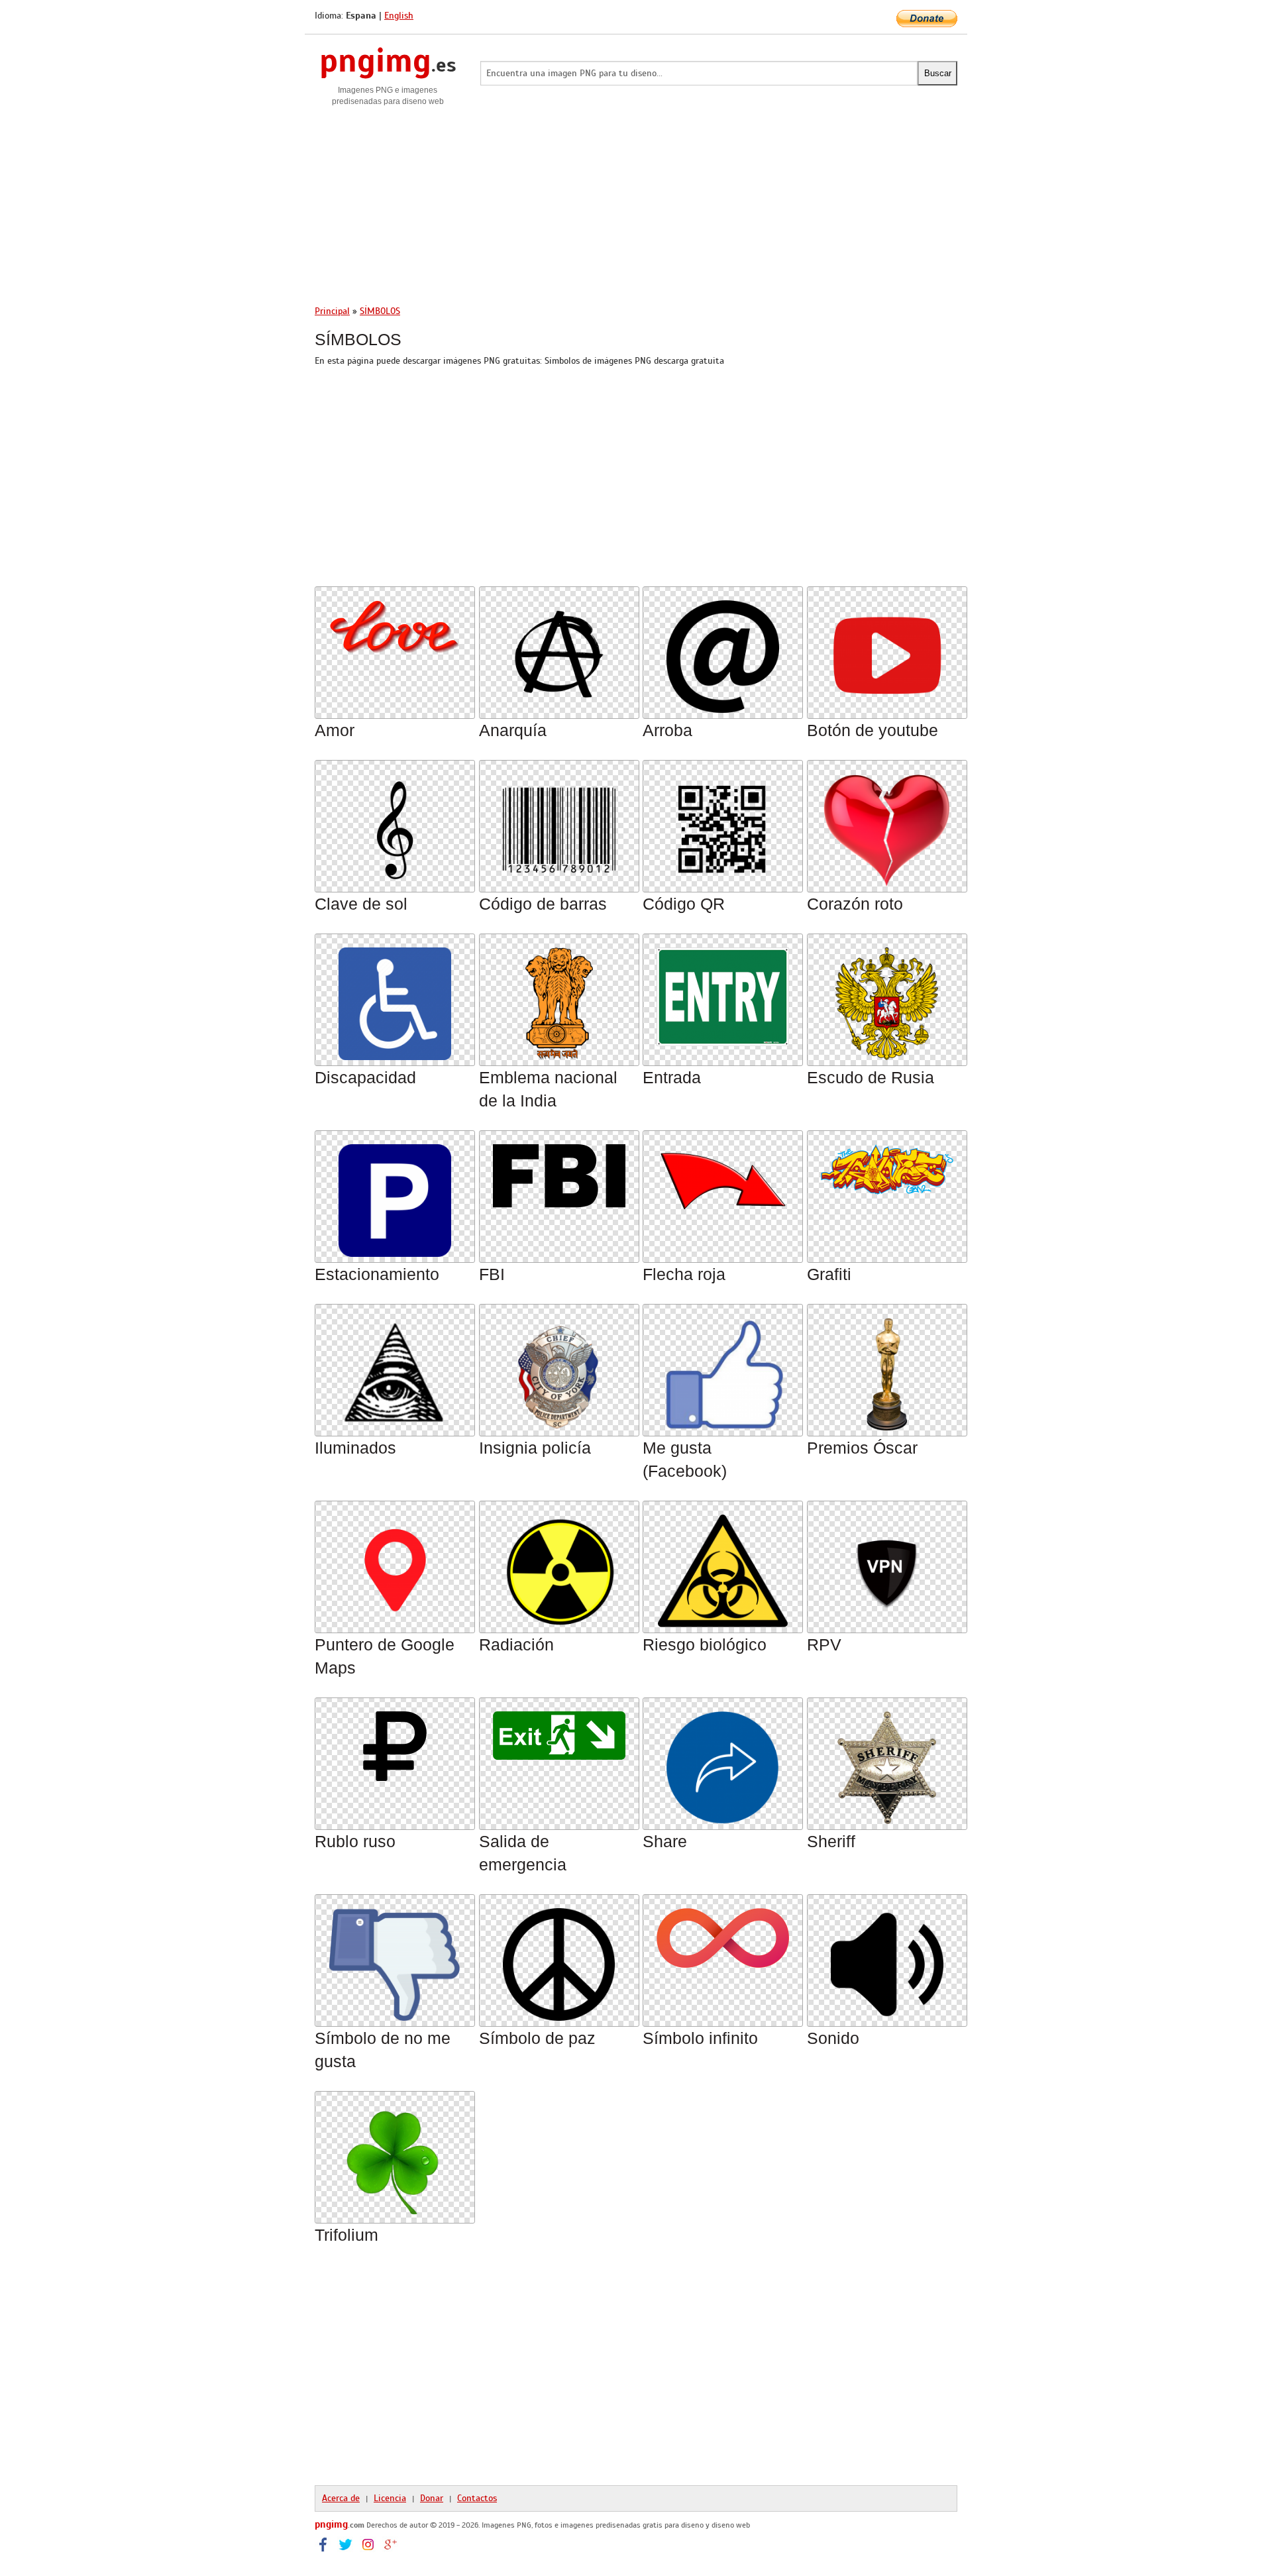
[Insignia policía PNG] (559, 1367)
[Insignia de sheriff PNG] (887, 1760)
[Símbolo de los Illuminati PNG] (395, 1367)
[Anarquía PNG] (559, 649)
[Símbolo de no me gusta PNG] (395, 1957)
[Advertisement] (636, 200)
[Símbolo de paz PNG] (559, 1957)
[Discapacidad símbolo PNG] (395, 996)
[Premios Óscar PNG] (886, 1367)
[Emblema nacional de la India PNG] (559, 996)
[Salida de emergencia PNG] (559, 1728)
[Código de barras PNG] (559, 823)
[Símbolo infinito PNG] (723, 1930)
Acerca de (341, 2498)
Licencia (390, 2498)
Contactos (477, 2498)
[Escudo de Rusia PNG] (887, 996)
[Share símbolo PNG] (723, 1760)
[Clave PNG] (395, 823)
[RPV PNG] (887, 1563)
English (399, 16)
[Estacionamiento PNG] (395, 1193)
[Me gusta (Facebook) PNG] (723, 1367)
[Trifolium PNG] (395, 2154)
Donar (432, 2498)
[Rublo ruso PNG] (395, 1739)
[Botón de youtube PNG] (887, 649)
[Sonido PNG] (887, 1957)
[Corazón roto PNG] (886, 823)
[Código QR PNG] (723, 823)
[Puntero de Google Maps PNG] (395, 1563)
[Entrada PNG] (723, 990)
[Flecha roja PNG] (723, 1174)
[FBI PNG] (559, 1168)
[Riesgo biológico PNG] (722, 1563)
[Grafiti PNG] (887, 1162)
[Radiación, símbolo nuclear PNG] (559, 1563)
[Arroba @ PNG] (723, 649)
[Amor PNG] (395, 619)
